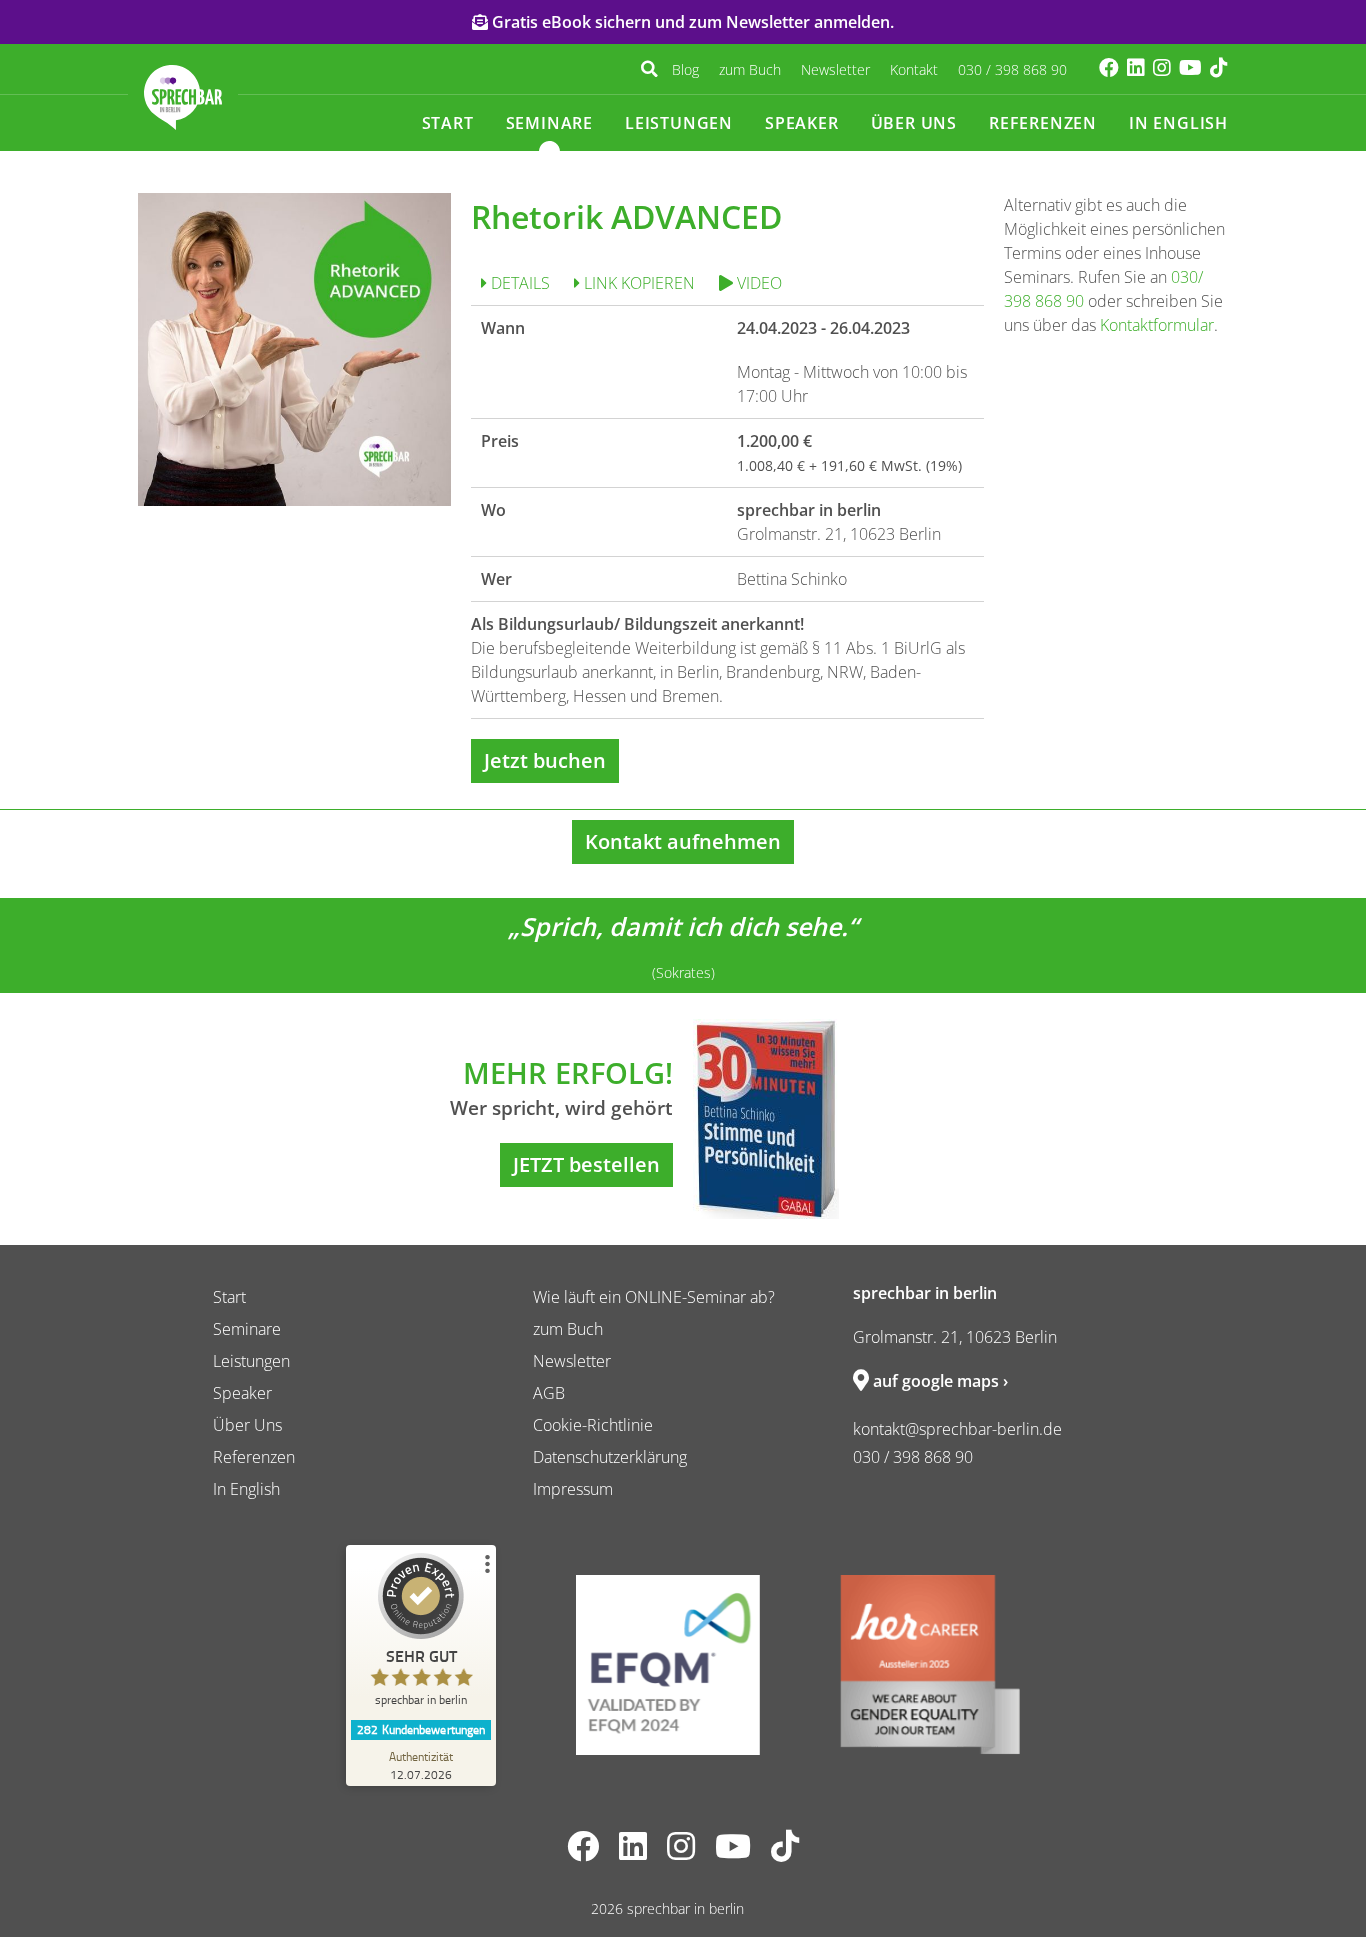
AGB (549, 1393)
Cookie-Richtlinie (593, 1425)
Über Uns (914, 123)
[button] (649, 69)
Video (757, 283)
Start (448, 123)
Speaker (802, 123)
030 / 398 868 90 (1012, 69)
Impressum (573, 1489)
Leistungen (679, 123)
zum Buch (750, 69)
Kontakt (914, 69)
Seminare (549, 123)
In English (1178, 123)
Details (518, 283)
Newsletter (835, 69)
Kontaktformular (1157, 325)
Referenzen (1043, 123)
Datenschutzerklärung (610, 1457)
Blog (685, 69)
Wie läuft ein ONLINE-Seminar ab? (654, 1297)
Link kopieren (637, 283)
